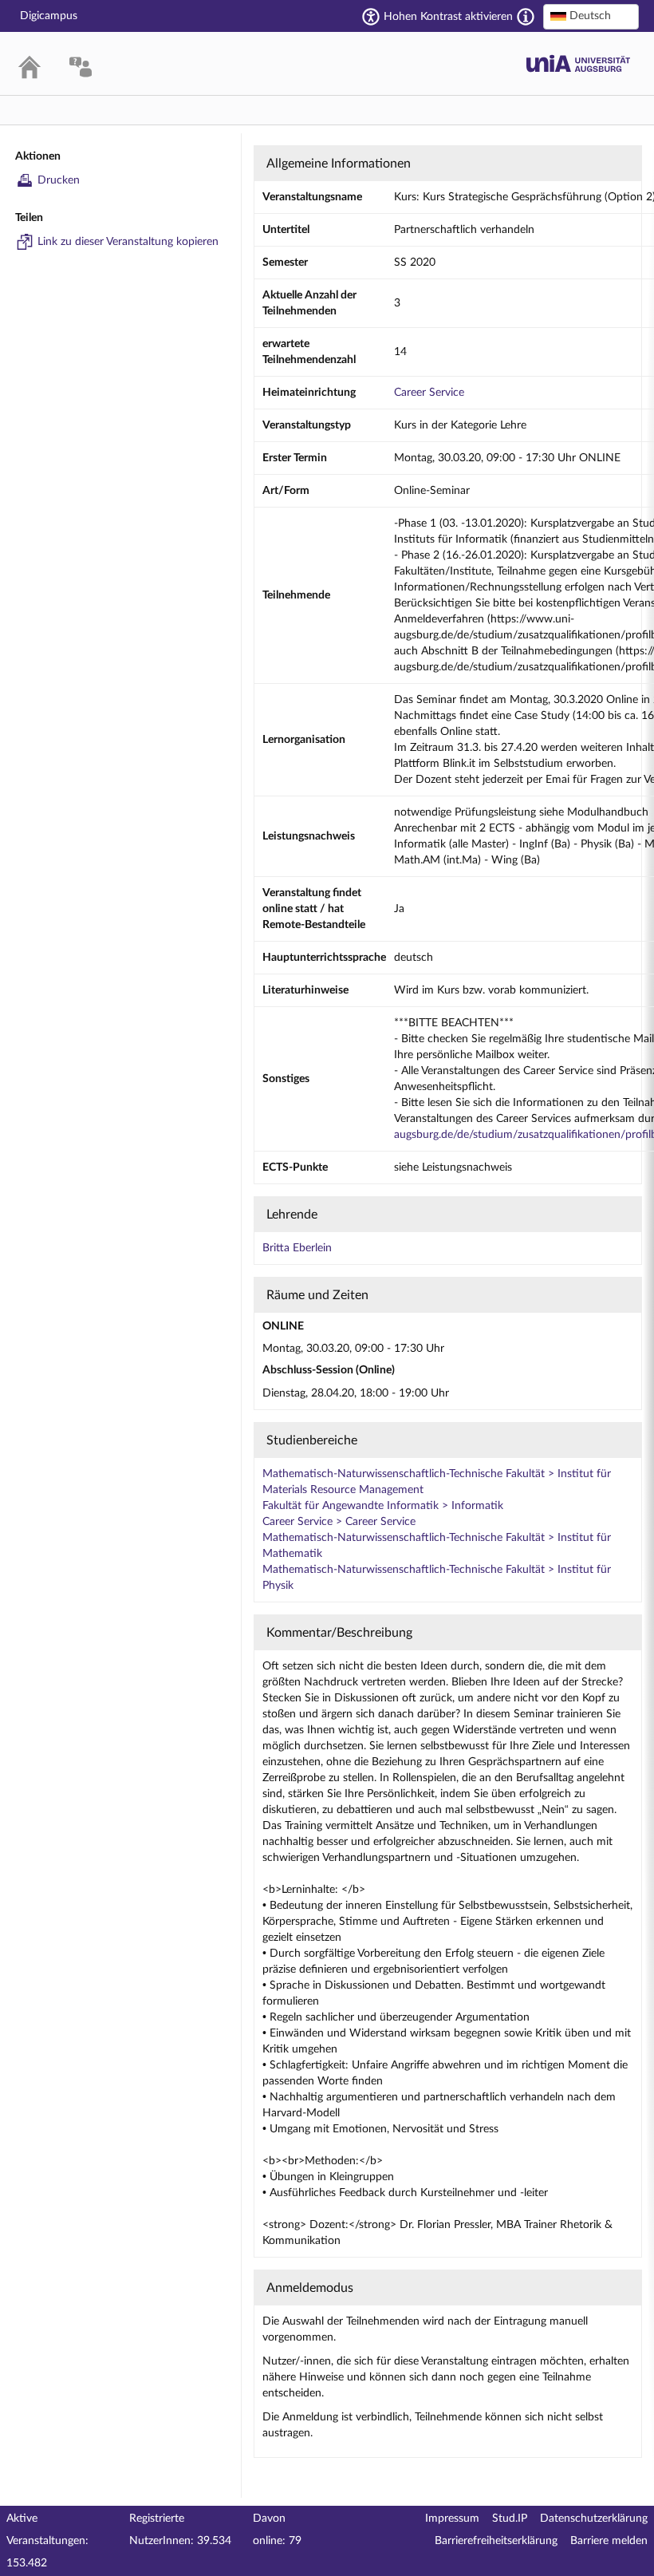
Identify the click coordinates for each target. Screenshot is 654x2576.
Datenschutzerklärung (594, 2519)
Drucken (59, 180)
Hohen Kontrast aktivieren (448, 17)
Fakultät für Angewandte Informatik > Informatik (383, 1506)
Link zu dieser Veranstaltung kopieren (128, 242)
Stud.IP (510, 2519)
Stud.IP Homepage (578, 63)
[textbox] (591, 16)
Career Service (429, 393)
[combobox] (591, 17)
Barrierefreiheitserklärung (496, 2541)
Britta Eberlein (297, 1248)
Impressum (452, 2519)
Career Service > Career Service (339, 1522)
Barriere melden (609, 2541)
